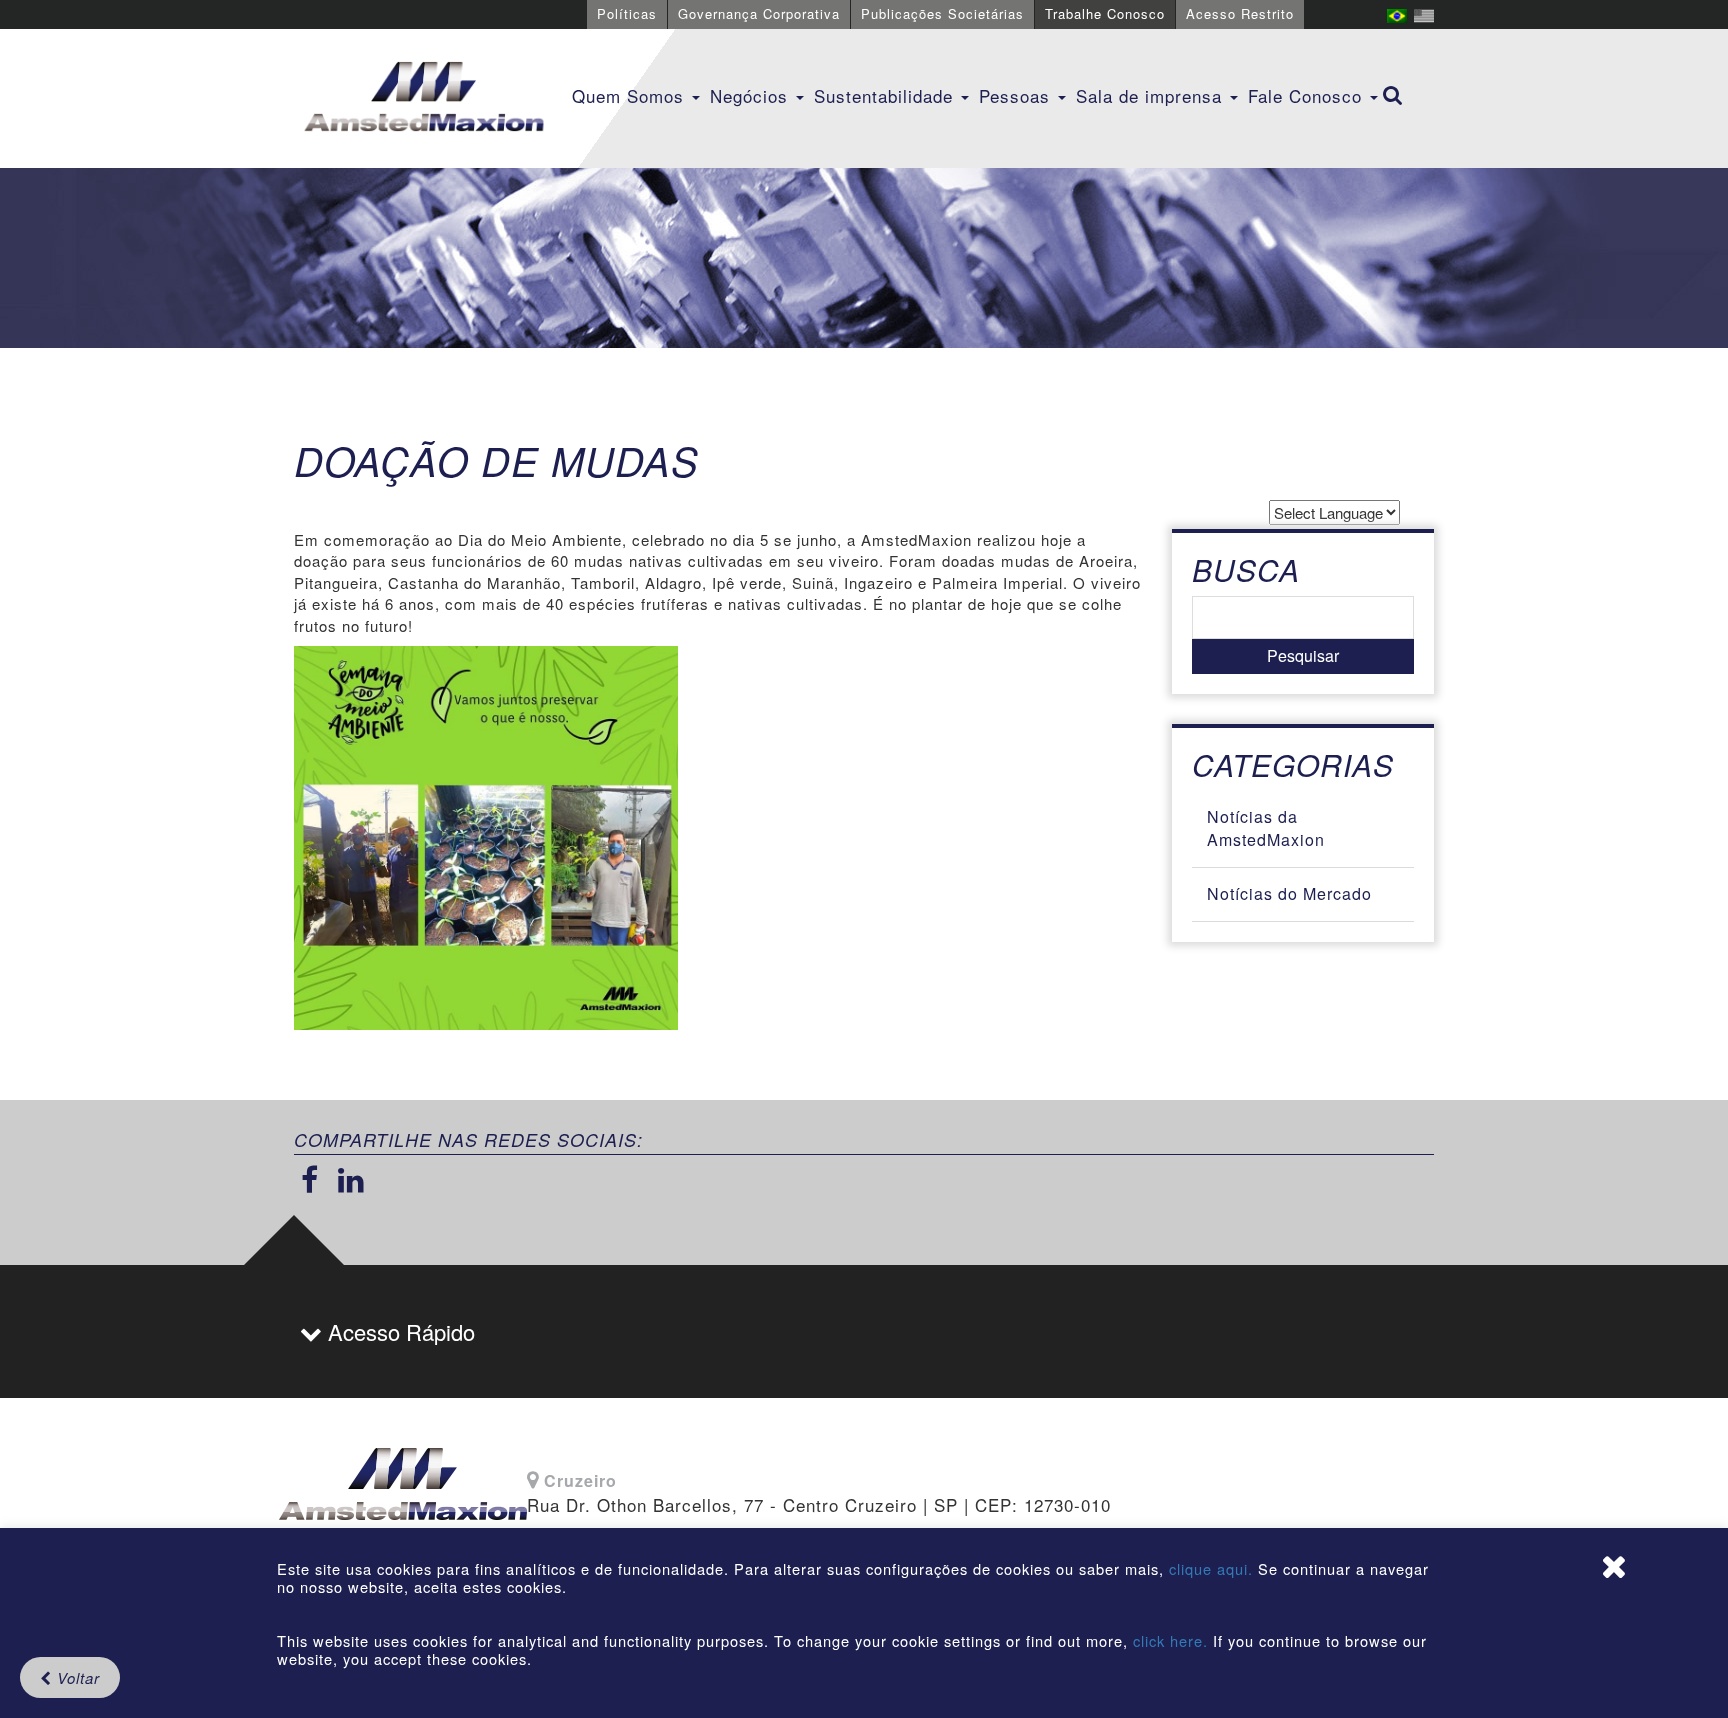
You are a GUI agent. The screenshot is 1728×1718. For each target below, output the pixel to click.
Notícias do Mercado (1289, 893)
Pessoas (1017, 95)
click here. (1170, 1640)
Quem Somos (631, 95)
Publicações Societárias (942, 13)
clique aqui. (1213, 1568)
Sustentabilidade (886, 95)
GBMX (424, 98)
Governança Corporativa (759, 13)
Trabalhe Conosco (1105, 13)
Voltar (76, 1677)
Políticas (627, 13)
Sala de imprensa (1152, 95)
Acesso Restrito (1240, 13)
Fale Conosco (1308, 95)
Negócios (752, 95)
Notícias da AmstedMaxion (1266, 828)
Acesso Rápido (398, 1331)
